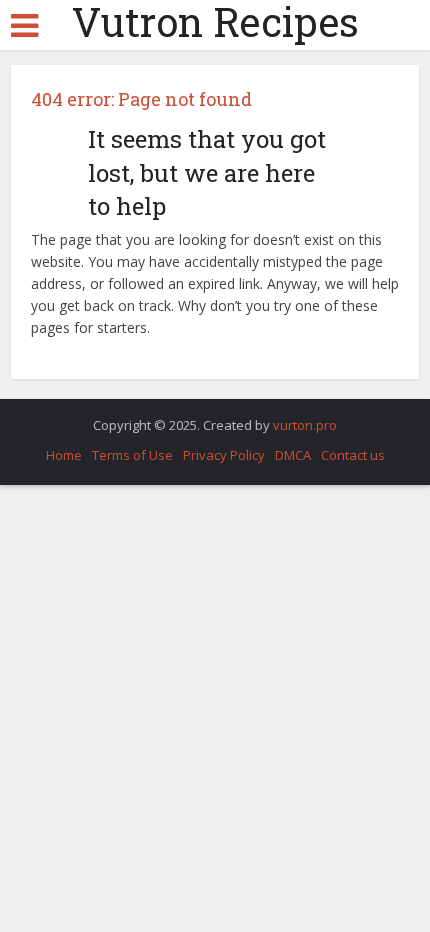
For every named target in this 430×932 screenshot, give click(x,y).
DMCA (293, 455)
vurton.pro (305, 425)
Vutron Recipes (215, 22)
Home (64, 455)
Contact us (353, 455)
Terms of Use (132, 455)
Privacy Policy (224, 455)
